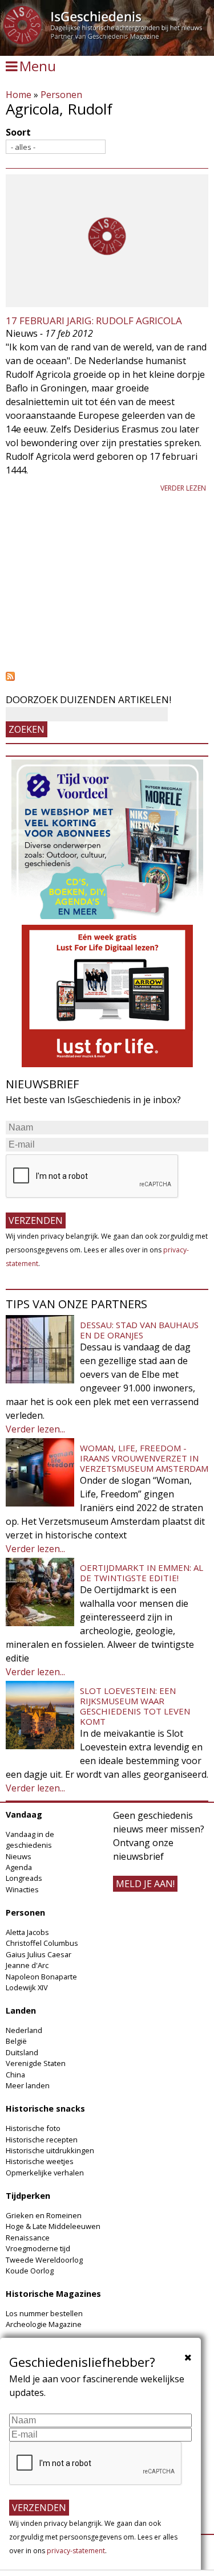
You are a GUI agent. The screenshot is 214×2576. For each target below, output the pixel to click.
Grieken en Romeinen (44, 2215)
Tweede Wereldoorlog (44, 2260)
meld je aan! (145, 1884)
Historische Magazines (53, 2294)
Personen (61, 95)
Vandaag (24, 1814)
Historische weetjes (40, 2161)
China (15, 2075)
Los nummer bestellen (44, 2313)
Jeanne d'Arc (27, 1965)
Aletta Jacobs (27, 1932)
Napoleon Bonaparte (41, 1977)
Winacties (22, 1889)
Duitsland (22, 2052)
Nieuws (19, 1856)
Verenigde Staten (36, 2063)
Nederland (24, 2030)
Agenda (19, 1867)
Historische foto (33, 2128)
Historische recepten (42, 2140)
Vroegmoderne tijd (38, 2248)
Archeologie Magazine (44, 2324)
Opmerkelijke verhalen (45, 2173)
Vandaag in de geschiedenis (30, 1840)
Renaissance (28, 2238)
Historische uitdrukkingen (50, 2150)
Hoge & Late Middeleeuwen (53, 2226)
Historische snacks (45, 2108)
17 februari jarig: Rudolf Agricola (94, 321)
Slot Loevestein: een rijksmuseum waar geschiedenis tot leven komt (135, 1706)
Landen (21, 2010)
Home (19, 95)
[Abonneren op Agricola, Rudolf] (107, 676)
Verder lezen (183, 488)
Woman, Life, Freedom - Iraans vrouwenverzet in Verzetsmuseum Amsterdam (144, 1458)
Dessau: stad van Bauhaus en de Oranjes (139, 1330)
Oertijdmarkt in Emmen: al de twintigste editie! (142, 1573)
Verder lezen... (35, 1429)
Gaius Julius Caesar (39, 1954)
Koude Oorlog (30, 2271)
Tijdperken (28, 2196)
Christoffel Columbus (42, 1943)
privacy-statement (76, 2551)
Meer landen (28, 2085)
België (16, 2041)
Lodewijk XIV (27, 1987)
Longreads (24, 1878)
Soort (18, 132)
